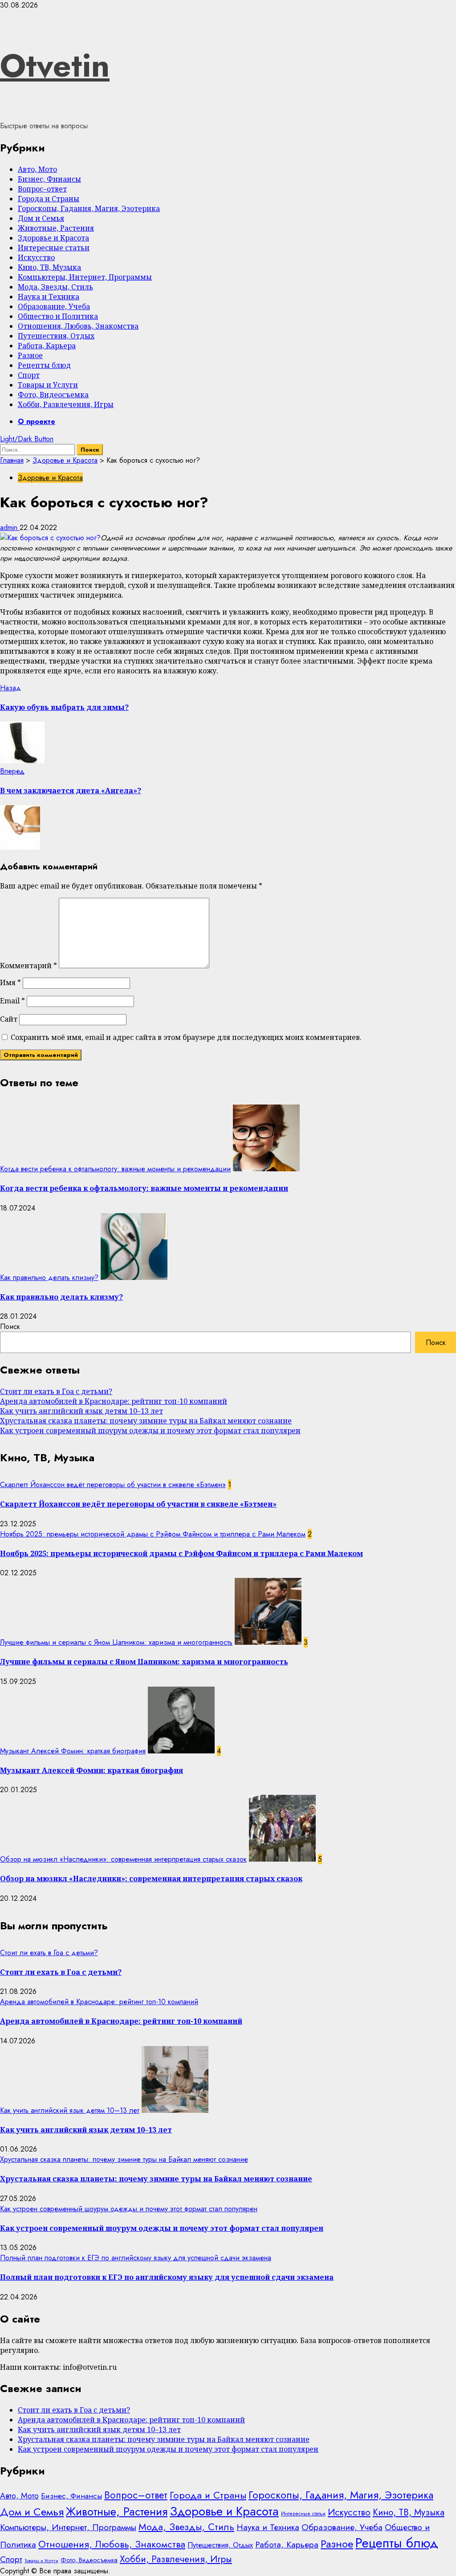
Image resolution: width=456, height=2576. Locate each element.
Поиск (10, 1327)
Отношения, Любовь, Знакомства (78, 326)
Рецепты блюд (44, 365)
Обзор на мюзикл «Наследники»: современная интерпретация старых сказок (123, 1859)
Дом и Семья (41, 218)
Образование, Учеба (54, 306)
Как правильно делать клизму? (49, 1278)
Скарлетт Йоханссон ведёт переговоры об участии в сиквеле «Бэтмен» (113, 1485)
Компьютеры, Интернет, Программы (85, 277)
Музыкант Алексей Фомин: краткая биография (73, 1751)
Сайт (9, 1019)
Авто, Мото (37, 169)
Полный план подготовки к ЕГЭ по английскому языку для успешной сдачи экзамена (136, 2258)
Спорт (29, 375)
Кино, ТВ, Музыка (49, 267)
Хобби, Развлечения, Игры (66, 404)
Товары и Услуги (48, 385)
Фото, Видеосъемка (53, 395)
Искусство (36, 257)
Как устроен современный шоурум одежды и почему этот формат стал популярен (150, 1431)
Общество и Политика (58, 316)
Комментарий (28, 966)
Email (12, 1001)
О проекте (37, 422)
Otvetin (55, 65)
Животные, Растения (56, 228)
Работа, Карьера (47, 346)
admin (10, 528)
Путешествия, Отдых (56, 336)
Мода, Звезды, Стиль (55, 287)
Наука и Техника (49, 297)
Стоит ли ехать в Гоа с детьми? (56, 1391)
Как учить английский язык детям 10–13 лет (81, 1411)
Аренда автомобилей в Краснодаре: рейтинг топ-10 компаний (114, 1401)
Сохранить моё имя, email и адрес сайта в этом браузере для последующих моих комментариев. (186, 1037)
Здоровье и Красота (53, 238)
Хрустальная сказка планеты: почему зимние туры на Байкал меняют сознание (146, 1421)
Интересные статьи (54, 248)
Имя (10, 982)
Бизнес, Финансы (49, 179)
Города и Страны (49, 199)
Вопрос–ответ (42, 189)
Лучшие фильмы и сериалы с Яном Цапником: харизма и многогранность (116, 1642)
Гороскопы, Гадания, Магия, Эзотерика (89, 208)
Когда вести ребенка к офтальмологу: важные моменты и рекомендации (115, 1169)
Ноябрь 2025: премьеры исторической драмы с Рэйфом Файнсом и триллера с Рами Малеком (153, 1534)
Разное (30, 355)
